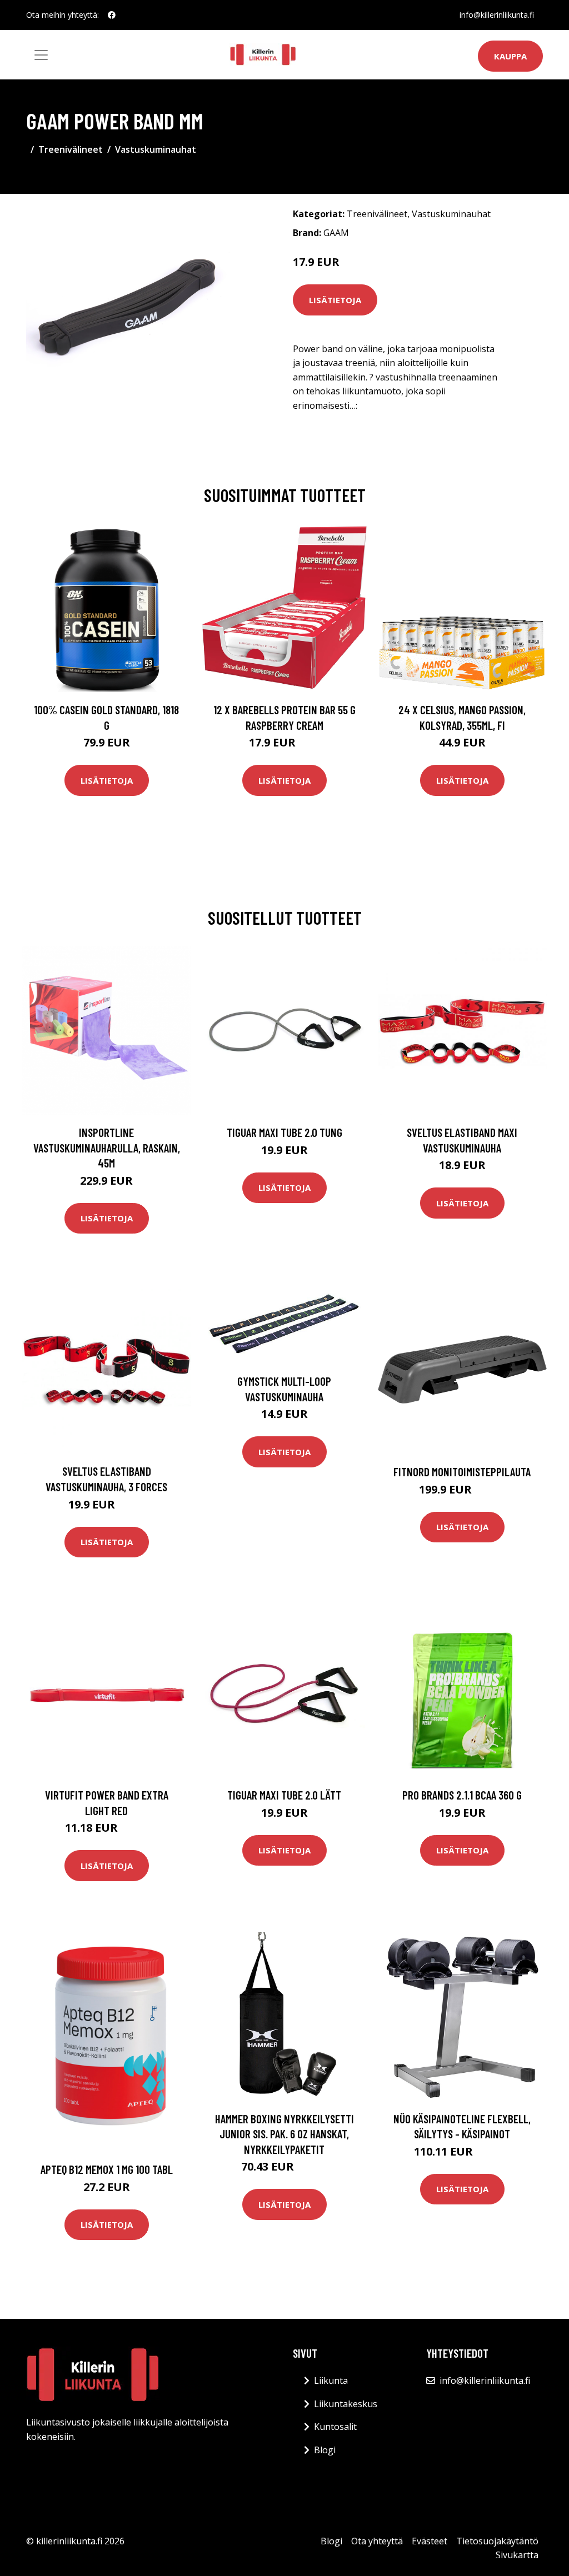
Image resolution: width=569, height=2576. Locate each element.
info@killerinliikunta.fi (497, 15)
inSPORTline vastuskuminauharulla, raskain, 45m (107, 1147)
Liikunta (331, 2380)
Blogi (325, 2450)
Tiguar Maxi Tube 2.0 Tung (284, 1132)
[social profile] (112, 15)
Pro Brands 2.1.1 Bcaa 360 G (462, 1795)
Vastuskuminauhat (156, 149)
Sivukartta (517, 2555)
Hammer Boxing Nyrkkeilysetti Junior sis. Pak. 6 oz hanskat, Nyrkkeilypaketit (284, 2134)
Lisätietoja (335, 300)
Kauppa (510, 56)
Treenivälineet (71, 149)
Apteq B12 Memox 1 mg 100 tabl (107, 2169)
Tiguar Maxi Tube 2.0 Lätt (284, 1795)
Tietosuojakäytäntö (497, 2541)
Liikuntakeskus (346, 2404)
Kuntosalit (335, 2427)
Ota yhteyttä (377, 2541)
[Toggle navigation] (41, 55)
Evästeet (430, 2541)
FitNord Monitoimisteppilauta (462, 1472)
